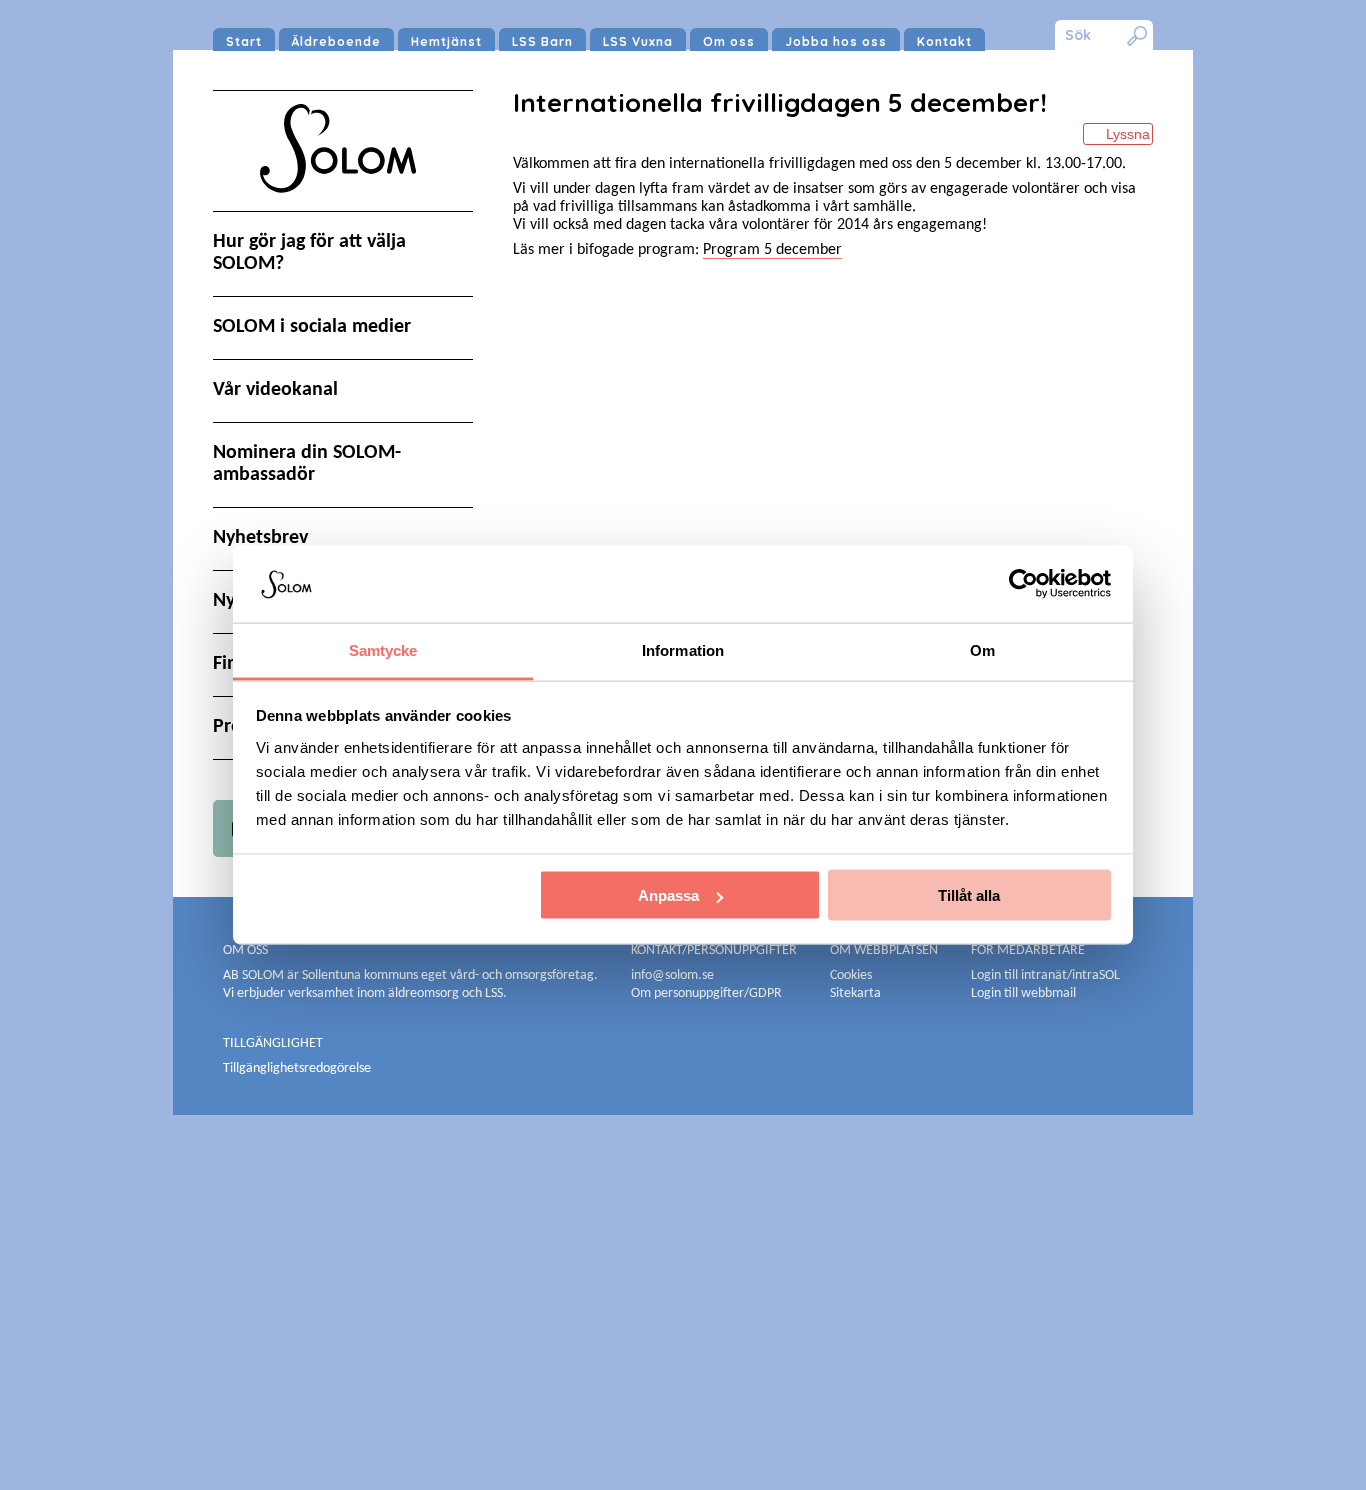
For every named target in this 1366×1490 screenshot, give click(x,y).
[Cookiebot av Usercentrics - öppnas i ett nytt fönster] (1023, 584)
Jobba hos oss (836, 41)
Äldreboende (336, 41)
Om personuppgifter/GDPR (706, 993)
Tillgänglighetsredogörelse (297, 1068)
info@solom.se (674, 975)
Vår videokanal (275, 390)
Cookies (851, 975)
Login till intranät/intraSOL (1045, 975)
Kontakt (944, 41)
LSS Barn (542, 41)
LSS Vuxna (638, 41)
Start (244, 41)
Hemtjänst (446, 41)
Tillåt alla (969, 895)
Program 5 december (772, 250)
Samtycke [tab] (383, 649)
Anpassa (668, 895)
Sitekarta (855, 993)
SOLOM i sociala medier (312, 327)
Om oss (729, 41)
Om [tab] (982, 649)
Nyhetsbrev (260, 538)
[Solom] (343, 212)
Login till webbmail (1023, 993)
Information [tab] (683, 649)
